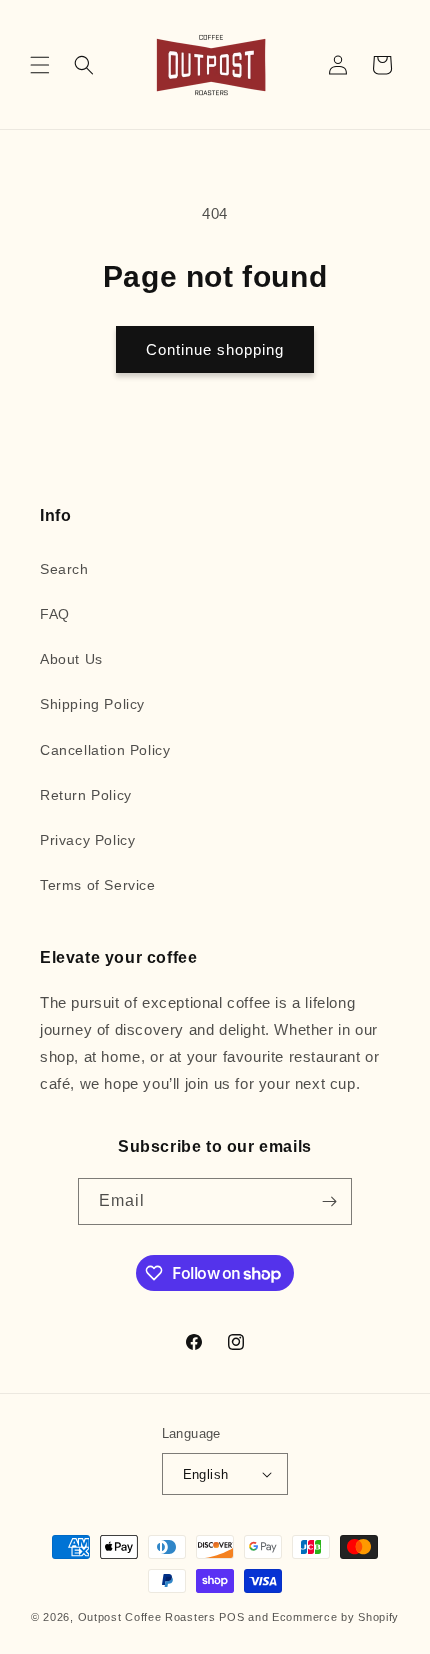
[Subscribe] (329, 1201)
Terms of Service (98, 885)
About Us (71, 659)
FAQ (55, 614)
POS (231, 1617)
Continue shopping (215, 349)
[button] (40, 65)
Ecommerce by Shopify (335, 1617)
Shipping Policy (92, 704)
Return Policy (86, 795)
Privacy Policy (87, 840)
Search (64, 569)
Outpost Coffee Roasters (147, 1617)
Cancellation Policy (105, 750)
